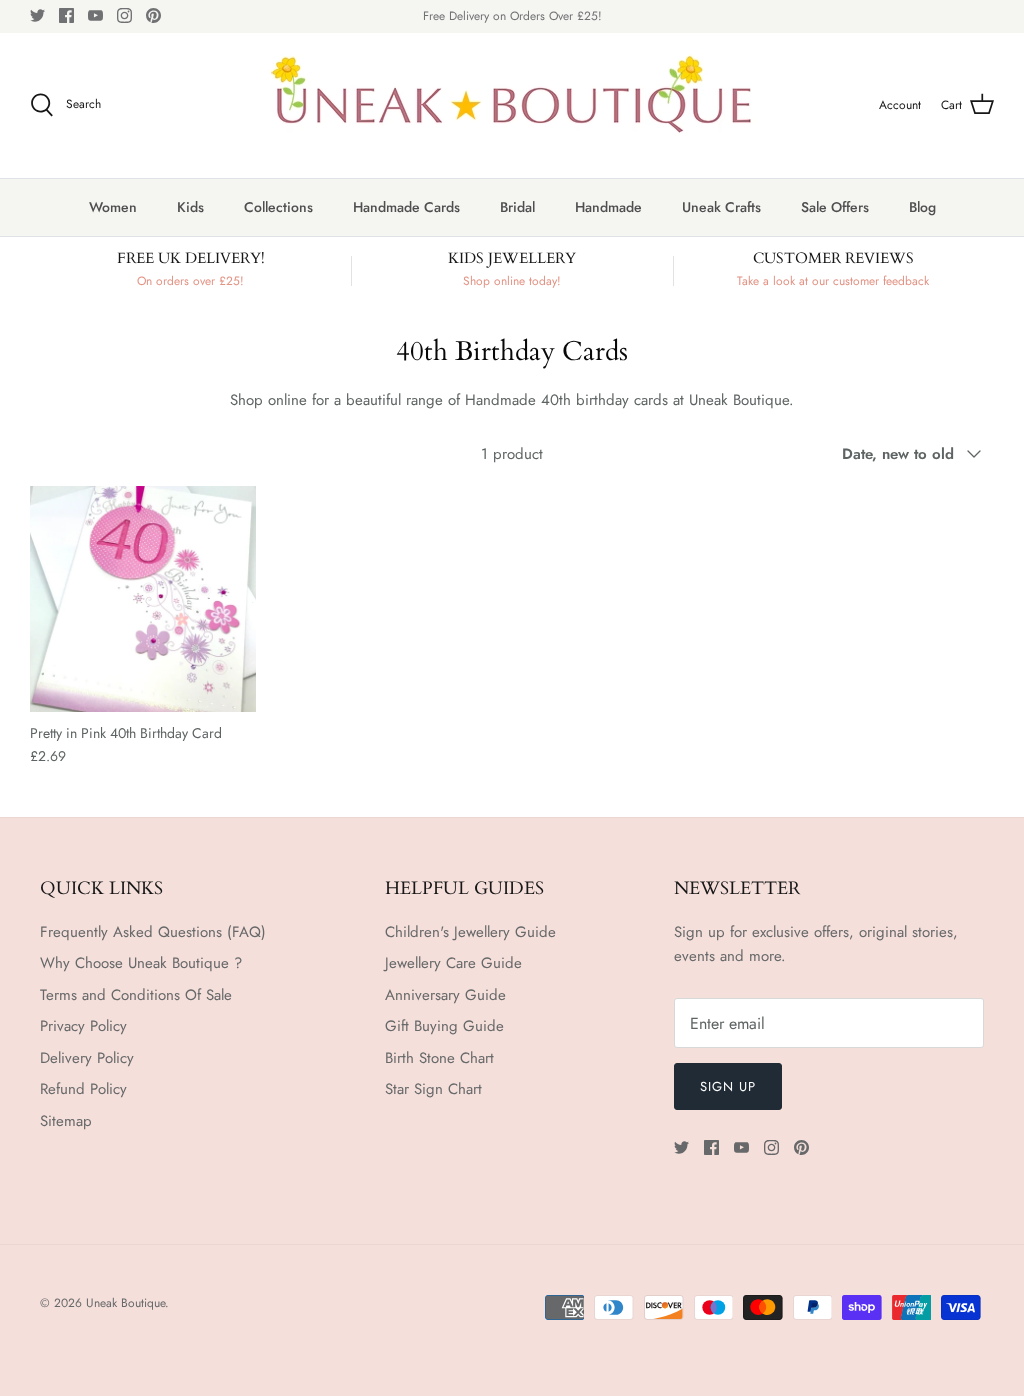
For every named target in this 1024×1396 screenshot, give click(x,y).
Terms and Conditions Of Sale (136, 995)
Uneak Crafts (721, 207)
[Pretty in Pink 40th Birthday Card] (143, 599)
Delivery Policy (87, 1058)
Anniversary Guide (445, 995)
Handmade (608, 207)
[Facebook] (66, 15)
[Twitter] (37, 15)
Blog (922, 207)
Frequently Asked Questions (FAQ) (153, 932)
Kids (190, 207)
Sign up (728, 1086)
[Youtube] (95, 15)
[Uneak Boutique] (512, 105)
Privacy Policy (83, 1026)
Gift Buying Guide (444, 1026)
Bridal (517, 207)
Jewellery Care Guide (453, 963)
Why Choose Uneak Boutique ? (141, 963)
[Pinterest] (153, 15)
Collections (278, 207)
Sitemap (66, 1121)
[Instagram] (124, 15)
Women (113, 207)
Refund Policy (83, 1089)
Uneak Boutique (125, 1303)
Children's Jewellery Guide (470, 932)
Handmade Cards (406, 207)
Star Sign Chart (433, 1089)
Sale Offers (835, 207)
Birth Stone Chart (439, 1058)
